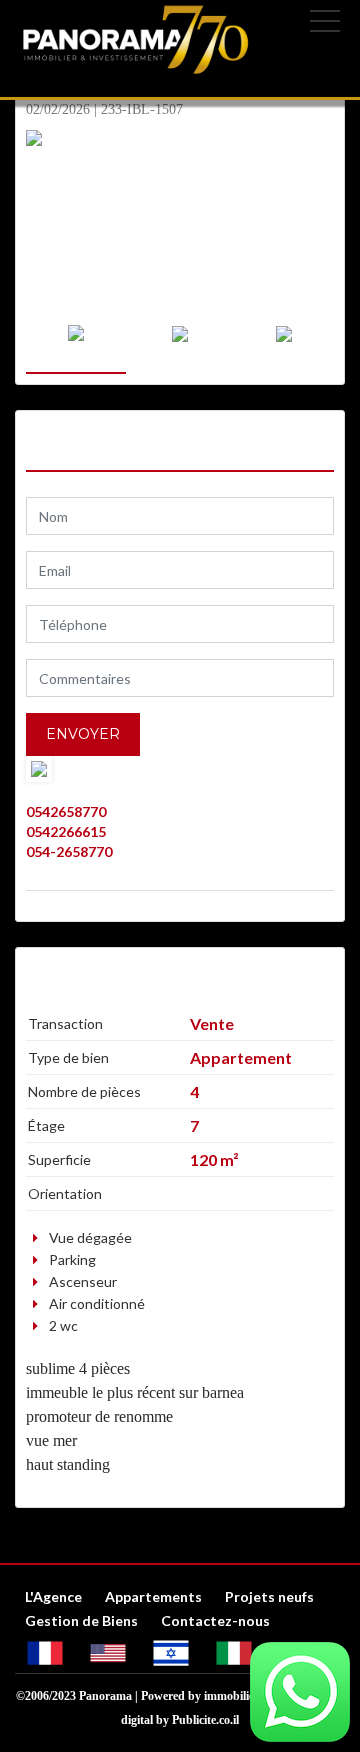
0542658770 (66, 811)
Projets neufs (269, 1596)
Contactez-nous (215, 1620)
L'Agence (53, 1596)
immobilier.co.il (242, 1696)
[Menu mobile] (325, 25)
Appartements (153, 1596)
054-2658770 (69, 851)
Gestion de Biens (81, 1620)
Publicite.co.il (205, 1720)
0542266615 (66, 831)
